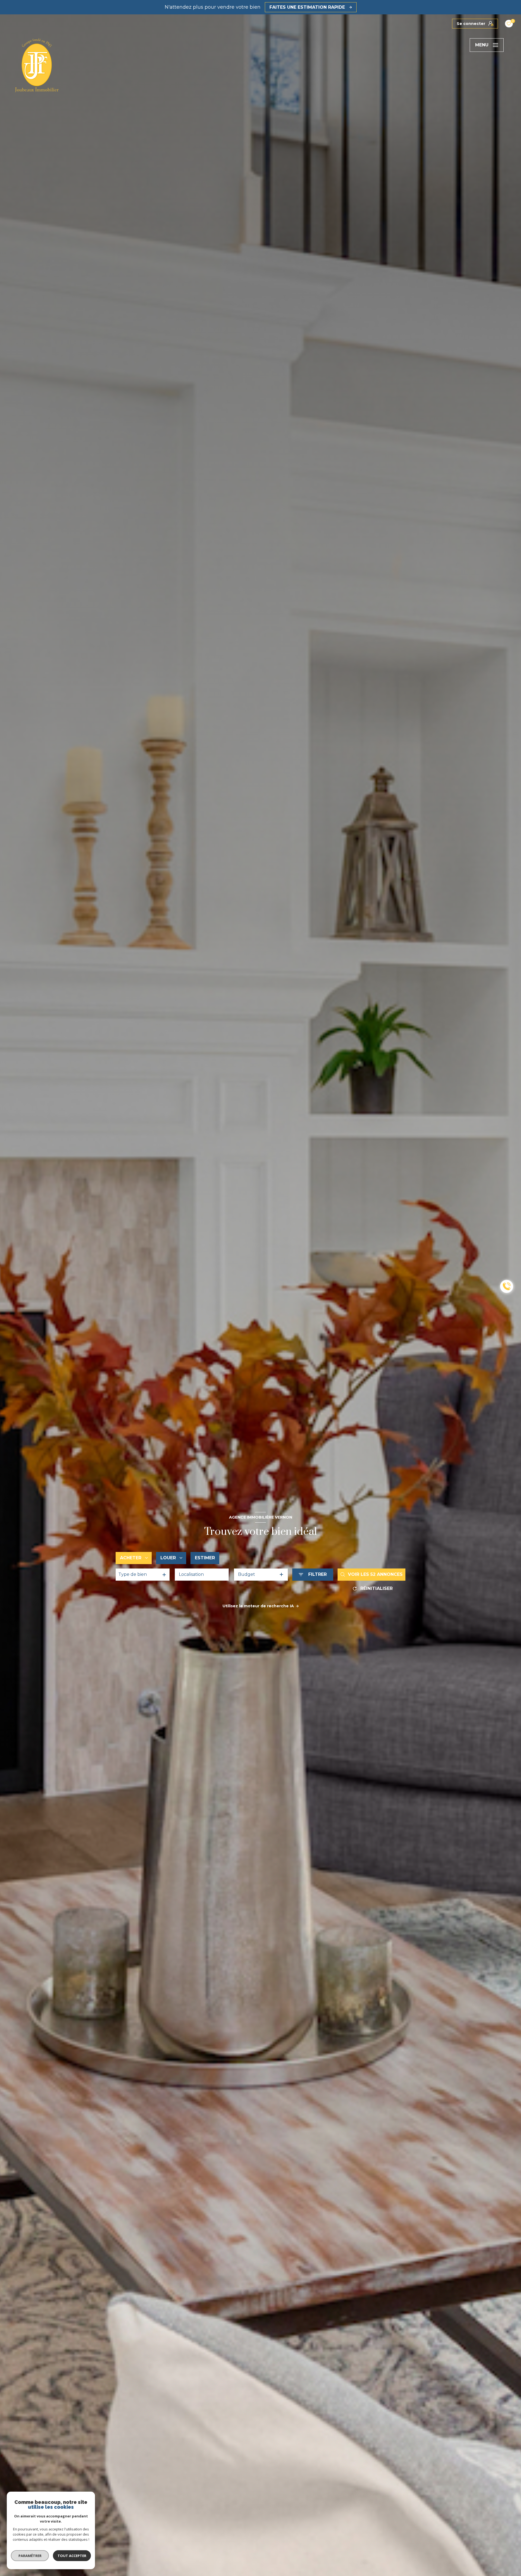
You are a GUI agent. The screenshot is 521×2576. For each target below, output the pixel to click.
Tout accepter (72, 2556)
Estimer (205, 1558)
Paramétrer (30, 2556)
